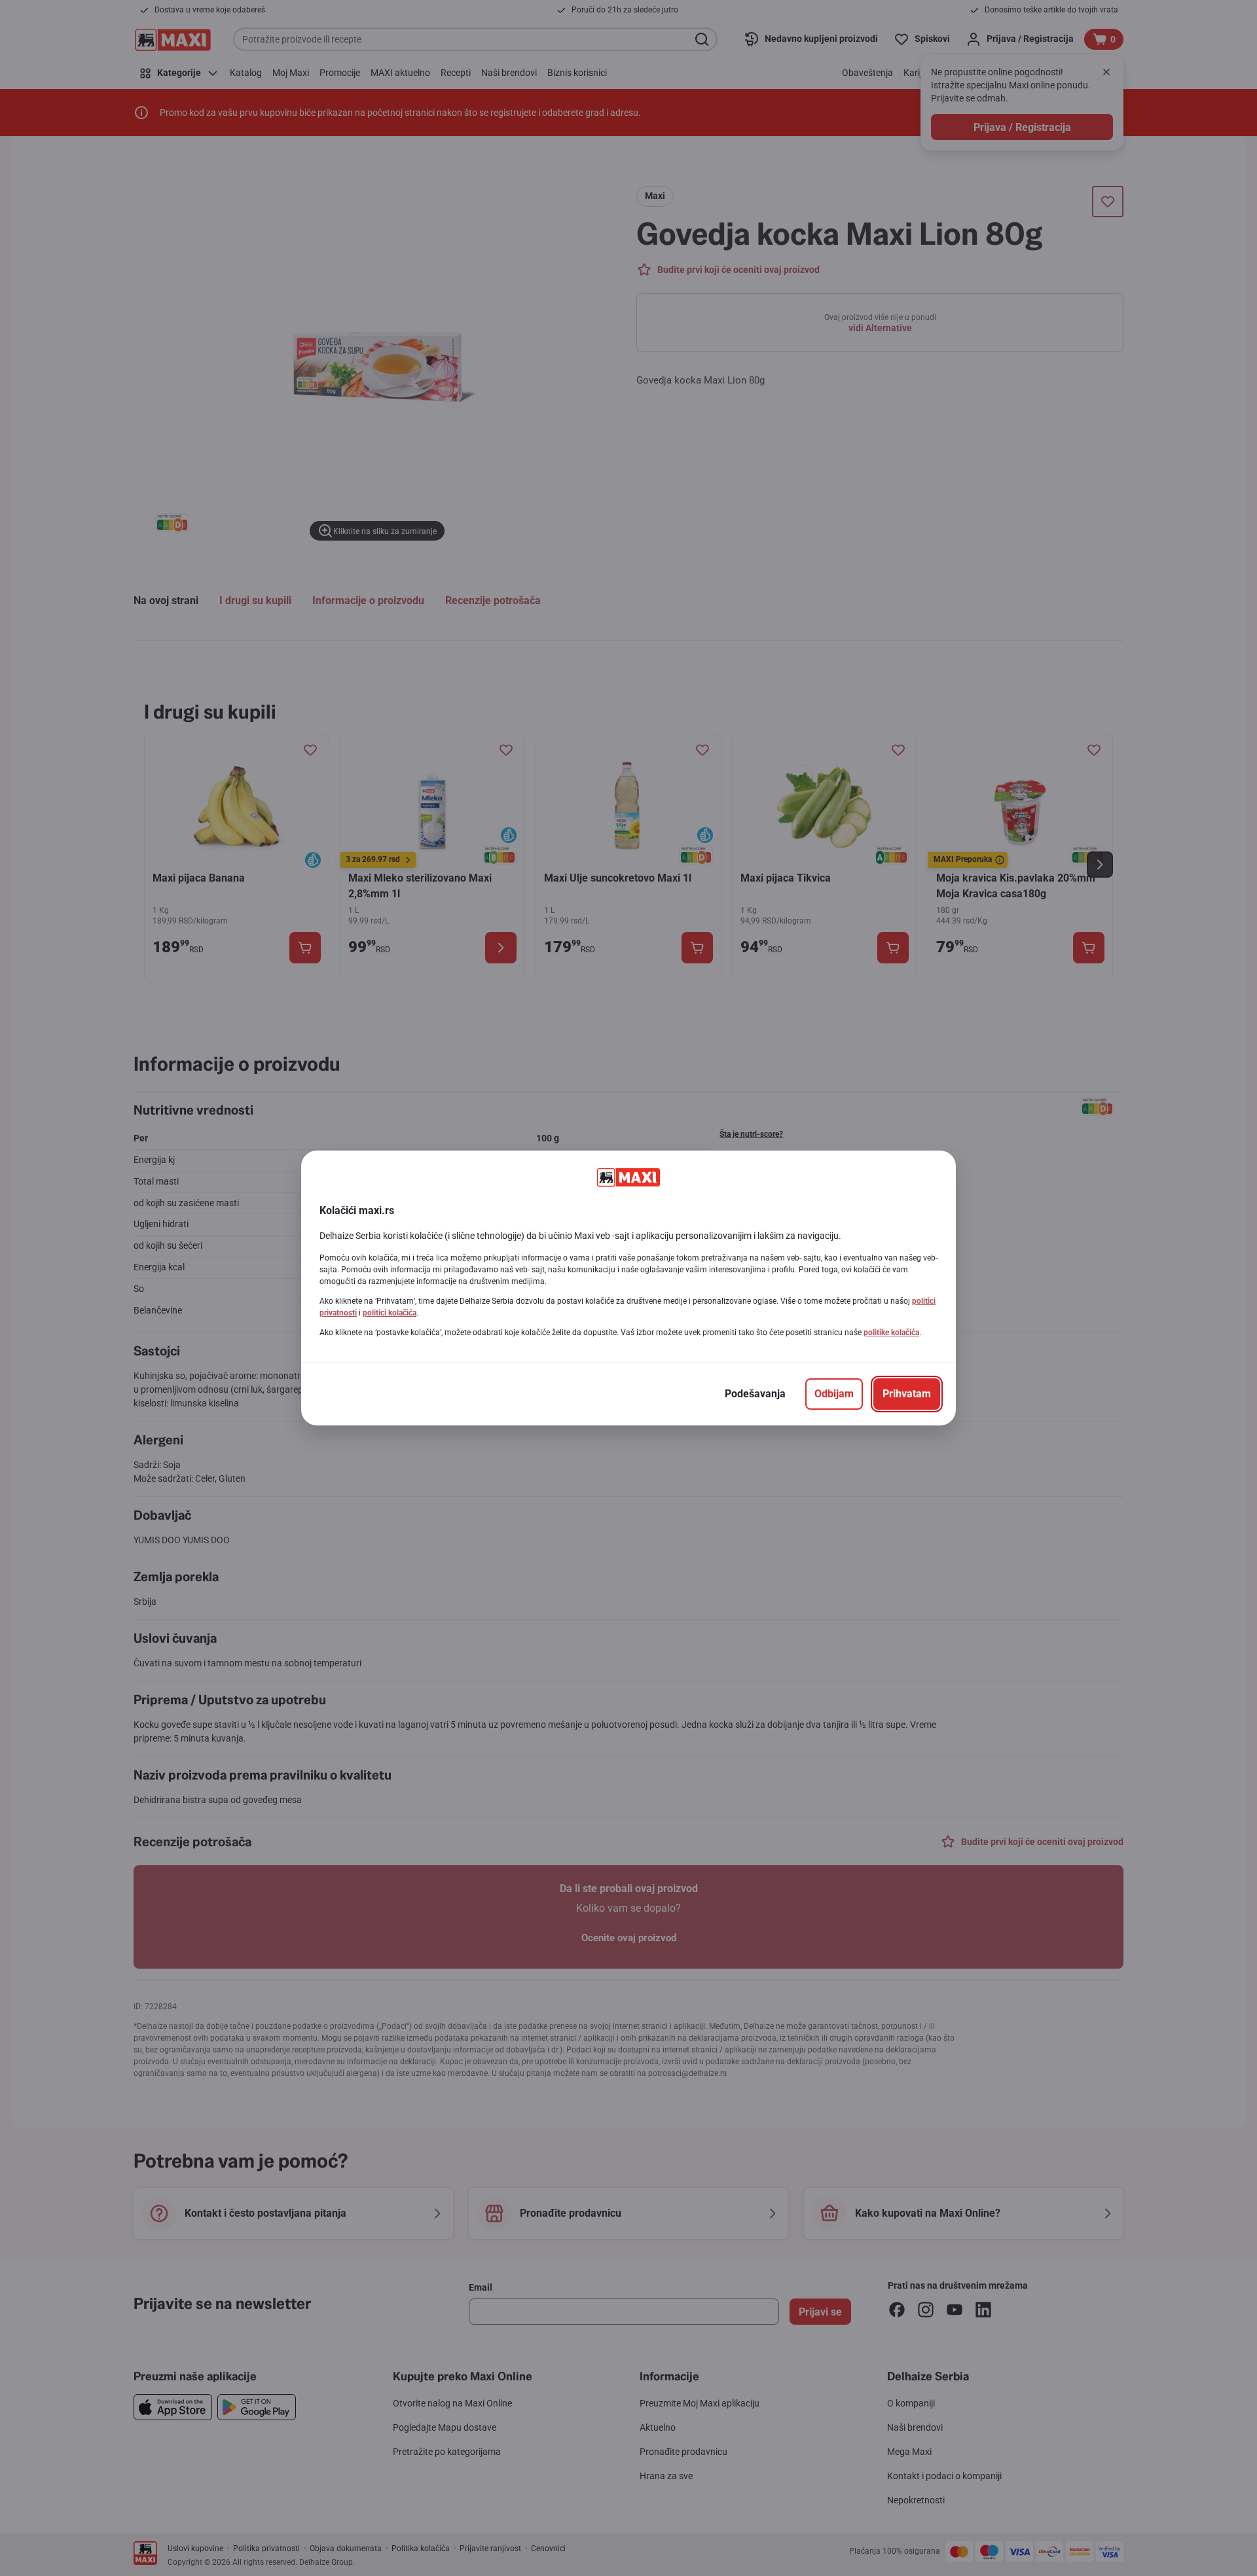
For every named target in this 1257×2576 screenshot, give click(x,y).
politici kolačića (390, 1313)
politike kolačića (891, 1333)
